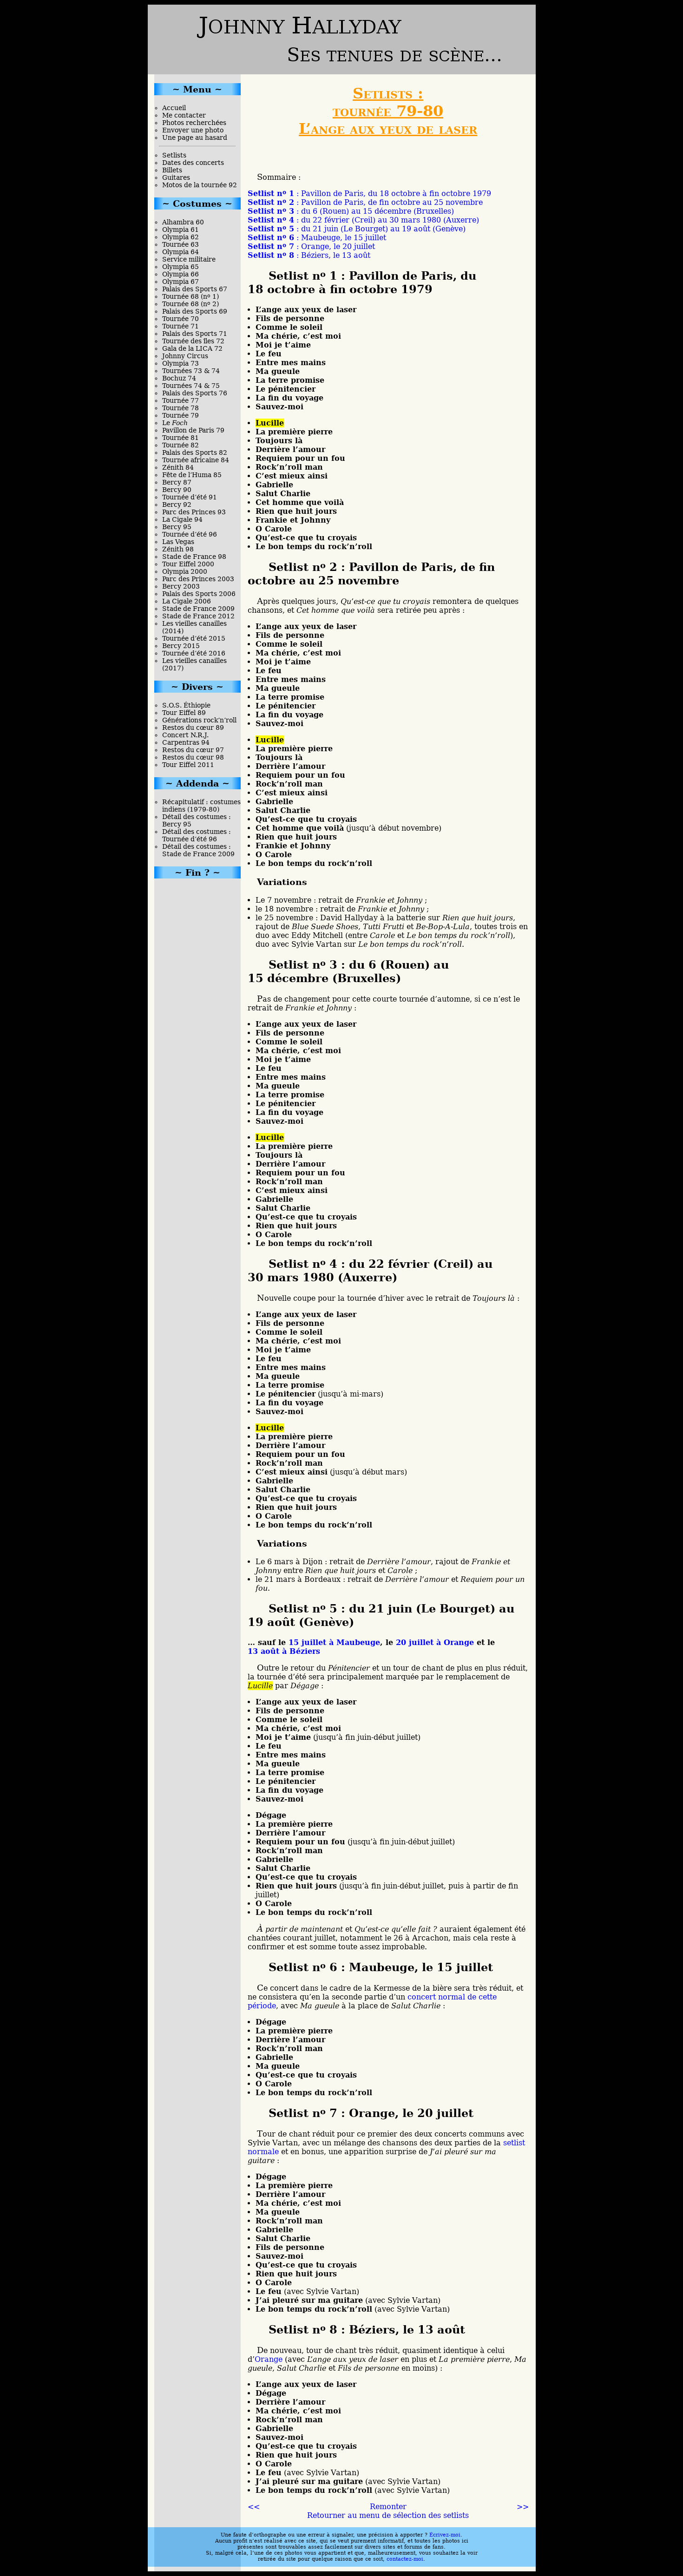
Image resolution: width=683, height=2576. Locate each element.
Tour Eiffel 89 (184, 713)
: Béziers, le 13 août (309, 255)
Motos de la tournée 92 (200, 185)
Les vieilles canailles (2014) (194, 627)
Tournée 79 (181, 415)
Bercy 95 (177, 527)
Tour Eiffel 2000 (188, 564)
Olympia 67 (181, 282)
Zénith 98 (178, 549)
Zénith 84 (178, 467)
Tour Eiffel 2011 (188, 765)
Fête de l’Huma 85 (192, 475)
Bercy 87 (177, 482)
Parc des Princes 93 (194, 512)
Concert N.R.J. (185, 735)
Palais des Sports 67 (195, 289)
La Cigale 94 (182, 519)
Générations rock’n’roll (199, 720)
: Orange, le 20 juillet (311, 246)
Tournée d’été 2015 (194, 638)
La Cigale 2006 (187, 601)
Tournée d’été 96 (190, 534)
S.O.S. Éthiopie (186, 705)
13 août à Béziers (284, 1651)
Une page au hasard (195, 138)
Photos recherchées (194, 123)
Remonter (388, 2507)
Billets (172, 170)
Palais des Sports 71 (195, 334)
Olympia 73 (181, 363)
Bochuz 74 (179, 378)
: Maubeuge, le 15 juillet (317, 238)
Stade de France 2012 (198, 616)
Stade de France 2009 (198, 609)
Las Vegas (178, 542)
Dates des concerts (193, 163)
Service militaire (189, 259)
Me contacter (184, 115)
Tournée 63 (181, 244)
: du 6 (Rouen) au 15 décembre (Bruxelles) (351, 211)
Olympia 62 (181, 237)
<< (254, 2507)
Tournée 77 (181, 400)
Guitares (176, 177)
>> (523, 2507)
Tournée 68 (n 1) (190, 296)
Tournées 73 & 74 (191, 371)
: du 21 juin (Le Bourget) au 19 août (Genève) (357, 229)
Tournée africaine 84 (196, 460)
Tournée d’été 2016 (194, 653)
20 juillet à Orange (435, 1642)
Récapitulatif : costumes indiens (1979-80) (201, 806)
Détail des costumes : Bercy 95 (197, 820)
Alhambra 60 (183, 222)
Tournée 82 (181, 445)
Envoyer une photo (193, 130)
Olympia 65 (181, 267)
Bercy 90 (177, 490)
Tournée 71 (181, 326)
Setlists (174, 155)
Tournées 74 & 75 (191, 386)
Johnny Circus (185, 356)
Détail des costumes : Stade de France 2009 (198, 850)
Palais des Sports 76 (195, 393)
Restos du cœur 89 (193, 728)
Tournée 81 (181, 438)
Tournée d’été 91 (190, 497)
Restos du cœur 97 (193, 750)
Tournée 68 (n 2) (190, 304)
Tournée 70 (181, 319)
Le (175, 423)
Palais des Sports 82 (195, 452)
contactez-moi (405, 2559)
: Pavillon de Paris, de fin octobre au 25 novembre (365, 202)
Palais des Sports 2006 (199, 594)
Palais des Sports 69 (195, 311)
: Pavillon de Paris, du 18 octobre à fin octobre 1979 (369, 193)
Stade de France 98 (194, 557)
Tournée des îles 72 (193, 341)
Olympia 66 (181, 274)
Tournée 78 (181, 408)
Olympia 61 (181, 229)
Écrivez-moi (445, 2535)
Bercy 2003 (181, 586)
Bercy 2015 (181, 646)
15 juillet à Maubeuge (334, 1642)
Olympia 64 (181, 252)
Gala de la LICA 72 (192, 348)
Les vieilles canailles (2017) (194, 664)
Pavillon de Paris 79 (193, 430)
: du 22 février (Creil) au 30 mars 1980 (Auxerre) (363, 220)
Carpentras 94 (186, 742)
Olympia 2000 (185, 571)
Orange (269, 2359)
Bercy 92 (177, 505)
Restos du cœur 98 (193, 757)
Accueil (174, 108)
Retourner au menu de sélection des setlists (388, 2515)
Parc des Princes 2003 (198, 579)
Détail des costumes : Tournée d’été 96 (197, 835)
